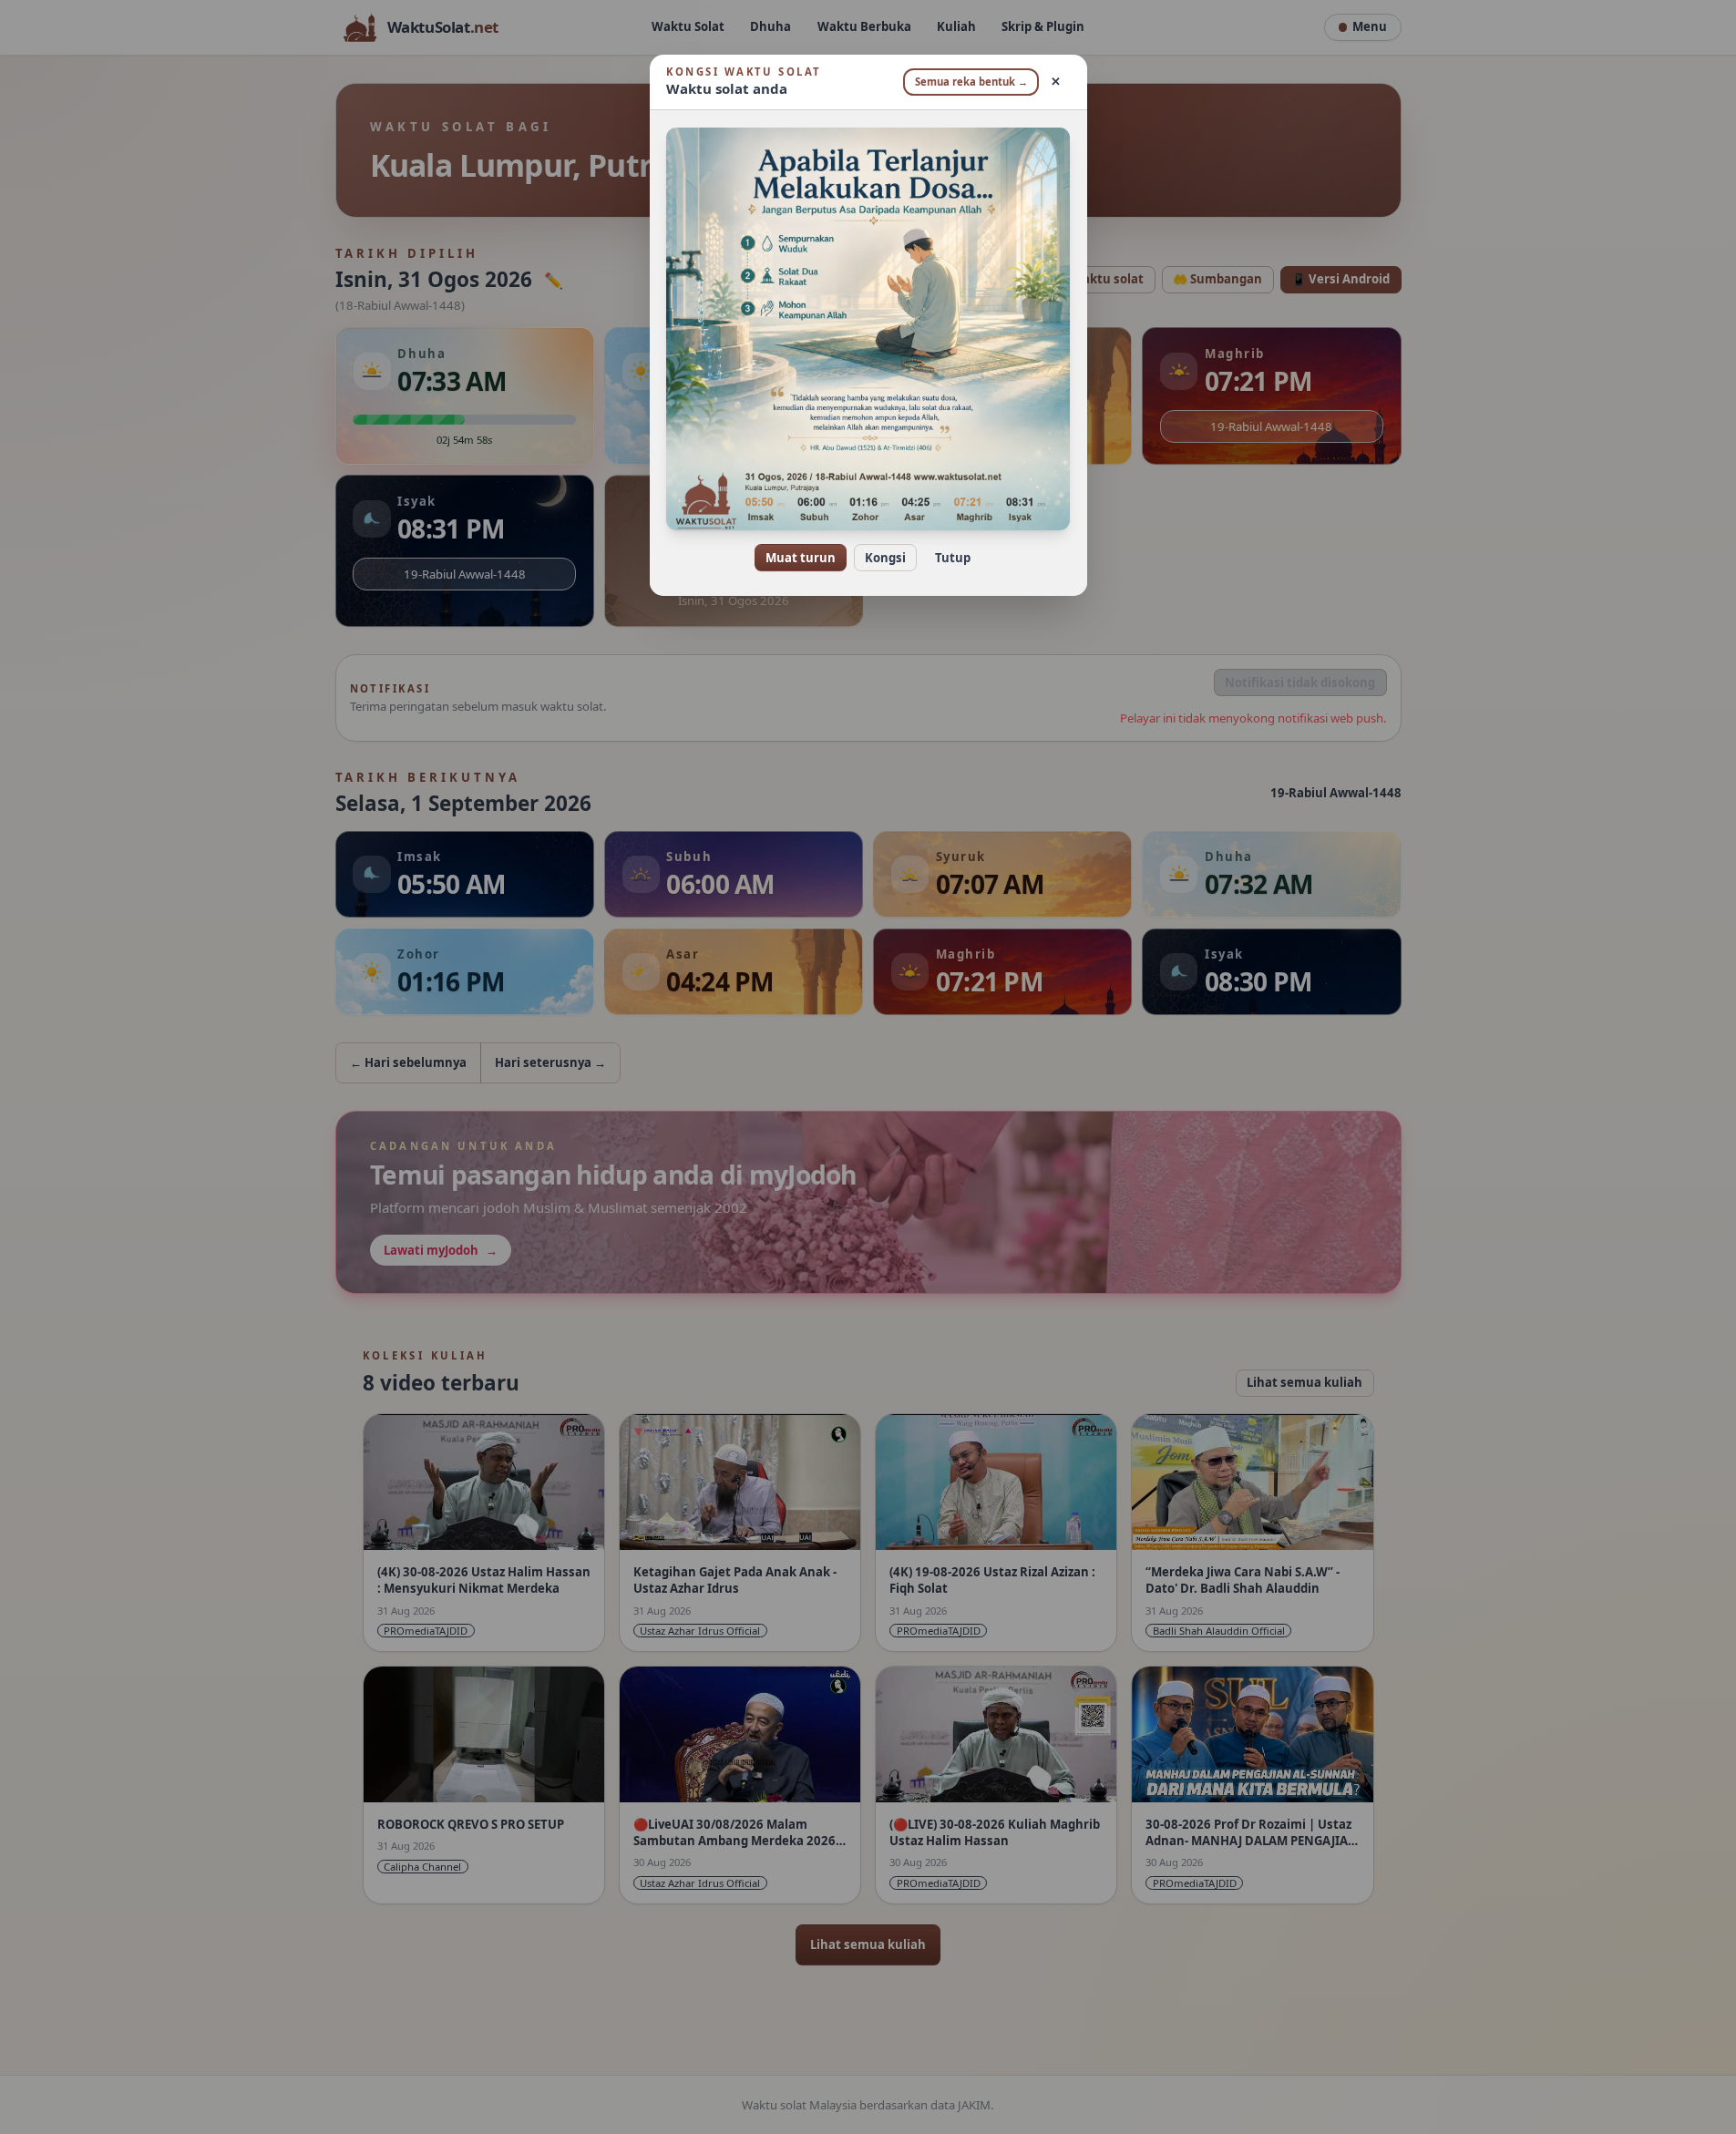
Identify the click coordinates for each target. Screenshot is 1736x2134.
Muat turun (801, 558)
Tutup (953, 558)
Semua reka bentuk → (971, 82)
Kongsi (885, 558)
